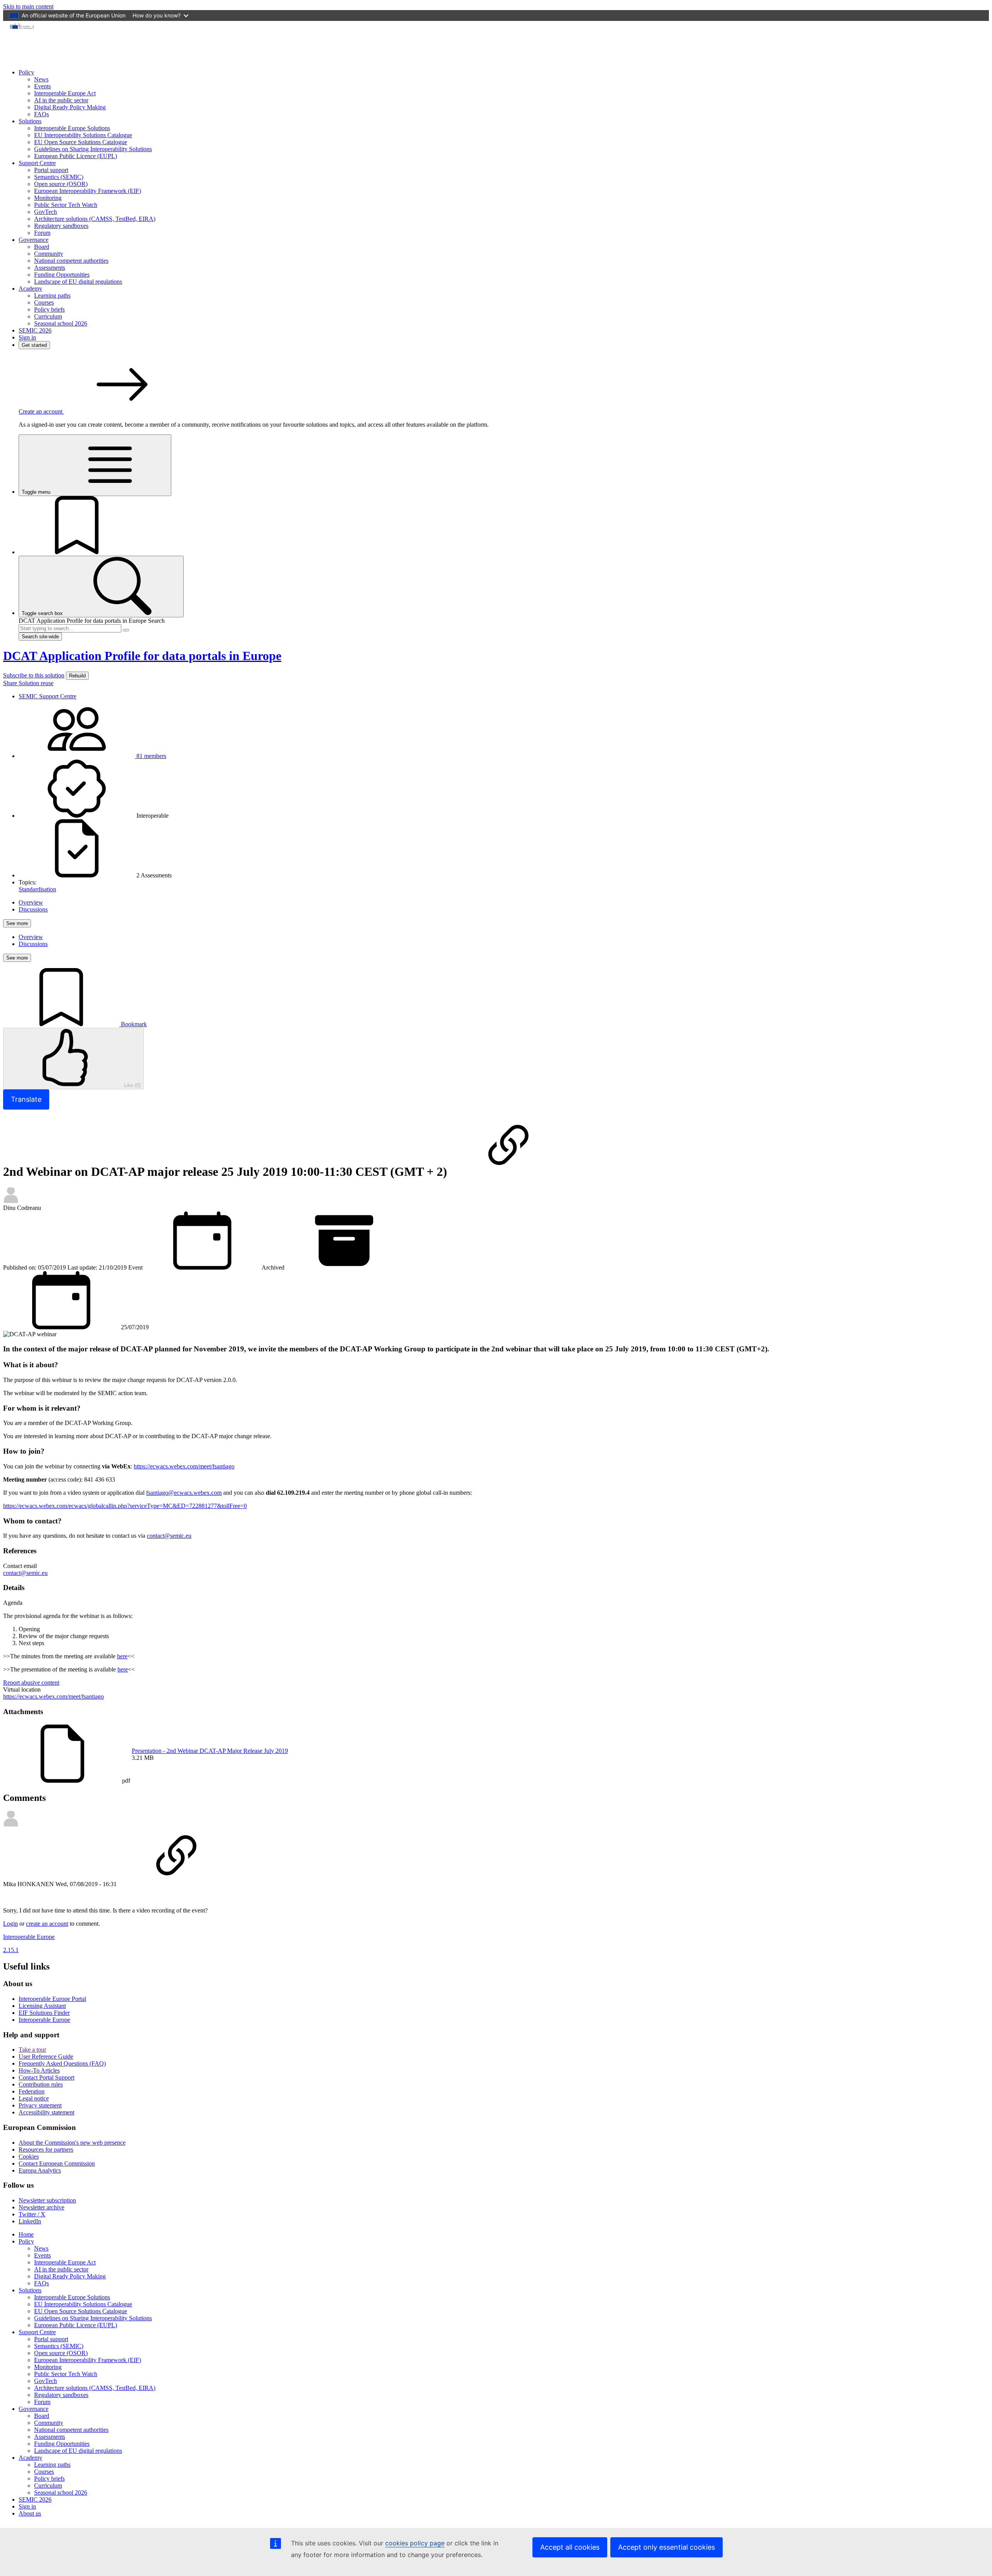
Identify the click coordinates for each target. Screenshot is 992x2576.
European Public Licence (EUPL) (76, 156)
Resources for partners (46, 2150)
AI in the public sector (61, 100)
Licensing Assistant (42, 2006)
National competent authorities (71, 261)
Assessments (50, 268)
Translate (26, 1099)
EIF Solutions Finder (44, 2013)
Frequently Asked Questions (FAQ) (62, 2063)
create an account (47, 1924)
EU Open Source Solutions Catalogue (81, 142)
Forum (42, 233)
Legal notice (34, 2098)
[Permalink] (508, 1172)
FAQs (41, 114)
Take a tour (32, 2050)
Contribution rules (41, 2084)
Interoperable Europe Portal (52, 1999)
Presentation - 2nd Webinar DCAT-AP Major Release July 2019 (210, 1751)
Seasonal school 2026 (61, 323)
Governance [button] (34, 240)
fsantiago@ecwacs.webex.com (184, 1493)
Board (42, 247)
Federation (32, 2091)
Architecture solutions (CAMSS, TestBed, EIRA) (95, 219)
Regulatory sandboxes (61, 226)
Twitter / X (32, 2214)
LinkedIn (30, 2221)
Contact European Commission (57, 2163)
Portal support (51, 170)
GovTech (46, 212)
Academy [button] (30, 289)
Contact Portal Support (46, 2077)
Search (156, 621)
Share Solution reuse (28, 683)
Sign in (27, 337)
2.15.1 (11, 1950)
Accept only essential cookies (666, 2547)
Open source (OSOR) (61, 184)
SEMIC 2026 (35, 330)
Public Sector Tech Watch (66, 205)
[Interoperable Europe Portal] (65, 59)
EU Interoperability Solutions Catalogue (83, 135)
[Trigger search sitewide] (126, 630)
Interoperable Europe (44, 2020)
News (41, 79)
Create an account (41, 411)
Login (10, 1924)
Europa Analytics (40, 2170)
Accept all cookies (570, 2547)
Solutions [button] (30, 121)
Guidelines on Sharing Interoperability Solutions (93, 149)
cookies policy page (415, 2543)
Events (42, 86)
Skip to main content (28, 6)
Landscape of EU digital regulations (78, 282)
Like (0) (132, 1085)
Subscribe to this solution (34, 675)
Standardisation (37, 889)
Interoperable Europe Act (65, 93)
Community (49, 254)
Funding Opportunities (62, 275)
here (122, 1656)
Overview (31, 902)
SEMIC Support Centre (47, 696)
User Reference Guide (46, 2056)
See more (17, 923)
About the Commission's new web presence (72, 2143)
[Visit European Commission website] (22, 28)
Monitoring (48, 198)
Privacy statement (40, 2105)
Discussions (33, 909)
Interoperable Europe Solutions (72, 128)
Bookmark (133, 1024)
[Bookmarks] (77, 552)
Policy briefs (49, 309)
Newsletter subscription (47, 2200)
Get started (34, 345)
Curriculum (48, 316)
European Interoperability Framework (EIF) (88, 191)
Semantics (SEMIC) (59, 177)
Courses (44, 302)
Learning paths (52, 296)
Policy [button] (26, 72)
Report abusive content (31, 1683)
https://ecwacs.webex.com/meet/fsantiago (184, 1466)
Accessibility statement (46, 2112)
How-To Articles (39, 2070)
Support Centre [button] (37, 163)
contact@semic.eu (169, 1536)
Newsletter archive (41, 2207)
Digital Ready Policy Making (70, 107)
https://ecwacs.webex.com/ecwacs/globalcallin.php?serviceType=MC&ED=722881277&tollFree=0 (125, 1506)
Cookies (29, 2156)
